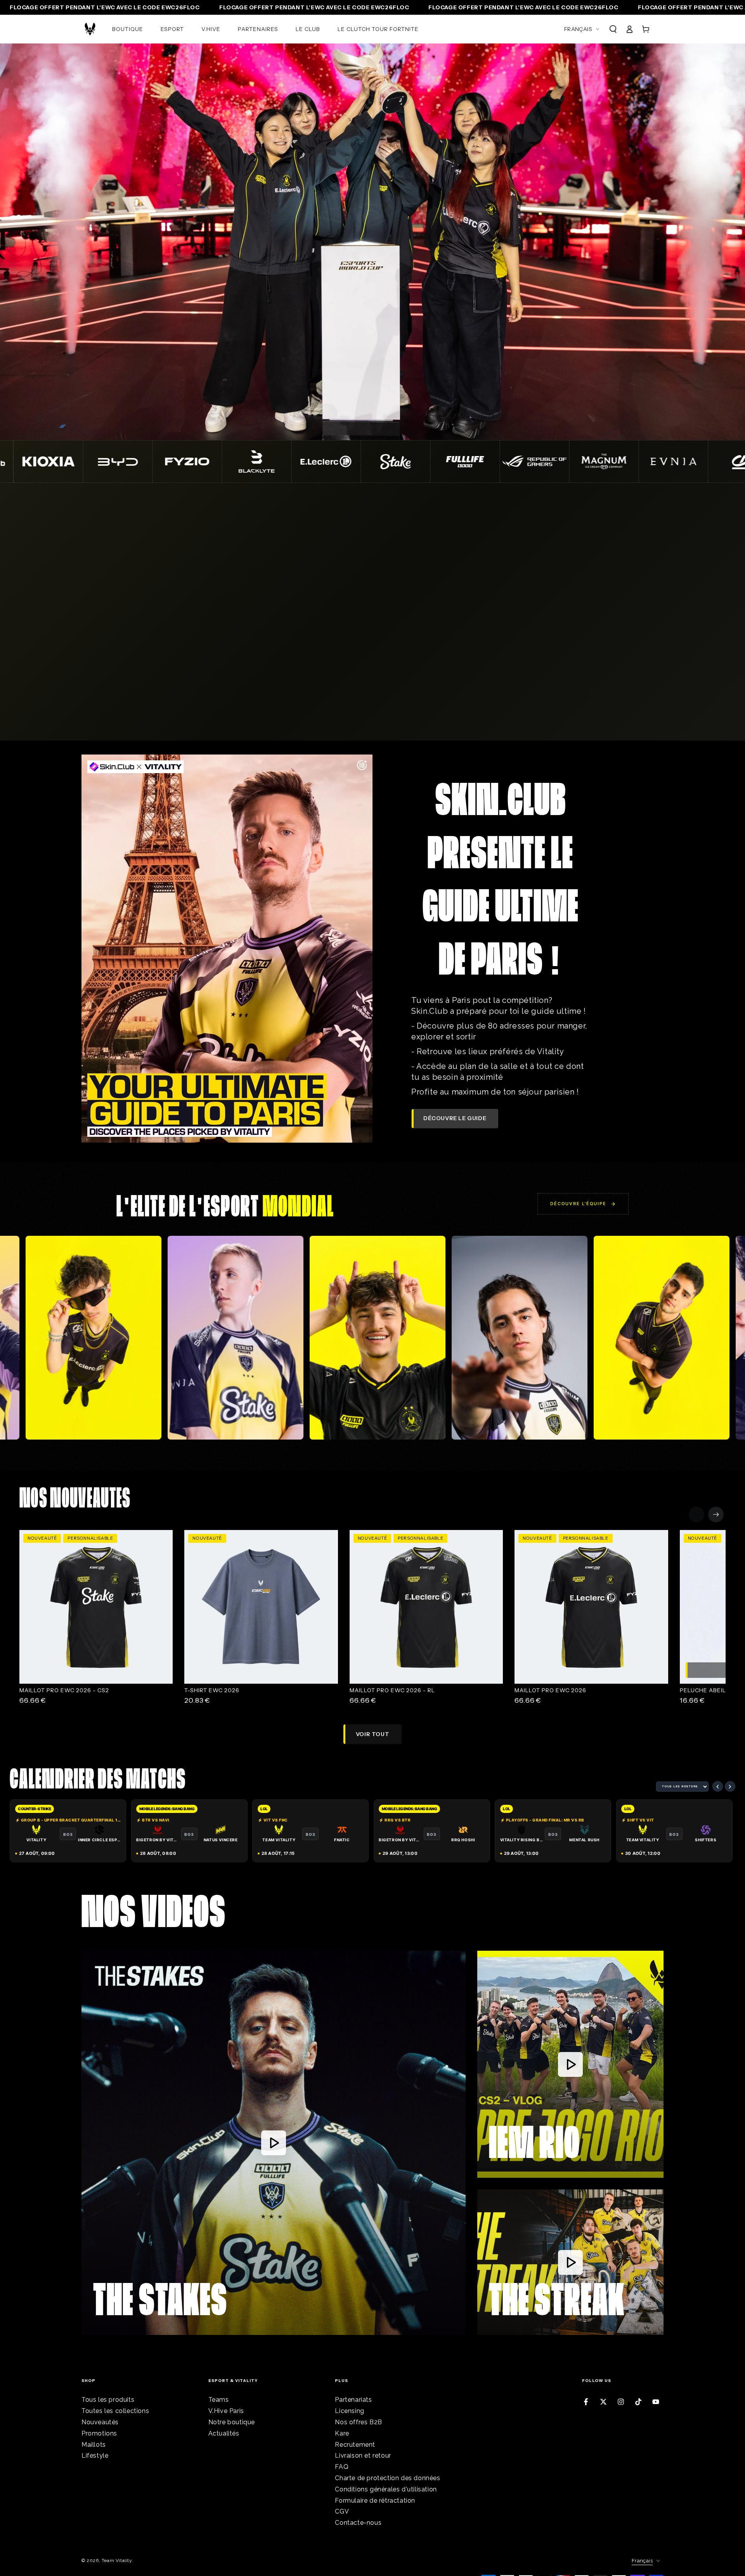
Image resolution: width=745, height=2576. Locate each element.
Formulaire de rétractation (375, 2501)
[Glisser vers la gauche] (696, 1514)
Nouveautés (100, 2422)
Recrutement (355, 2445)
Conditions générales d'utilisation (386, 2489)
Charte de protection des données (387, 2478)
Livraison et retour (363, 2455)
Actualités (224, 2433)
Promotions (99, 2433)
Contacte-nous (358, 2523)
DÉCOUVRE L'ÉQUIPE (578, 1204)
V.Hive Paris (226, 2411)
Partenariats (353, 2400)
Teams (219, 2400)
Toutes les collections (115, 2411)
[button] (613, 29)
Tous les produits (108, 2400)
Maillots (94, 2445)
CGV (342, 2511)
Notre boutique (232, 2422)
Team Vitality (117, 2560)
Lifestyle (95, 2455)
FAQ (342, 2467)
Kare (342, 2433)
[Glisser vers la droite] (716, 1514)
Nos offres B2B (358, 2422)
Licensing (349, 2411)
